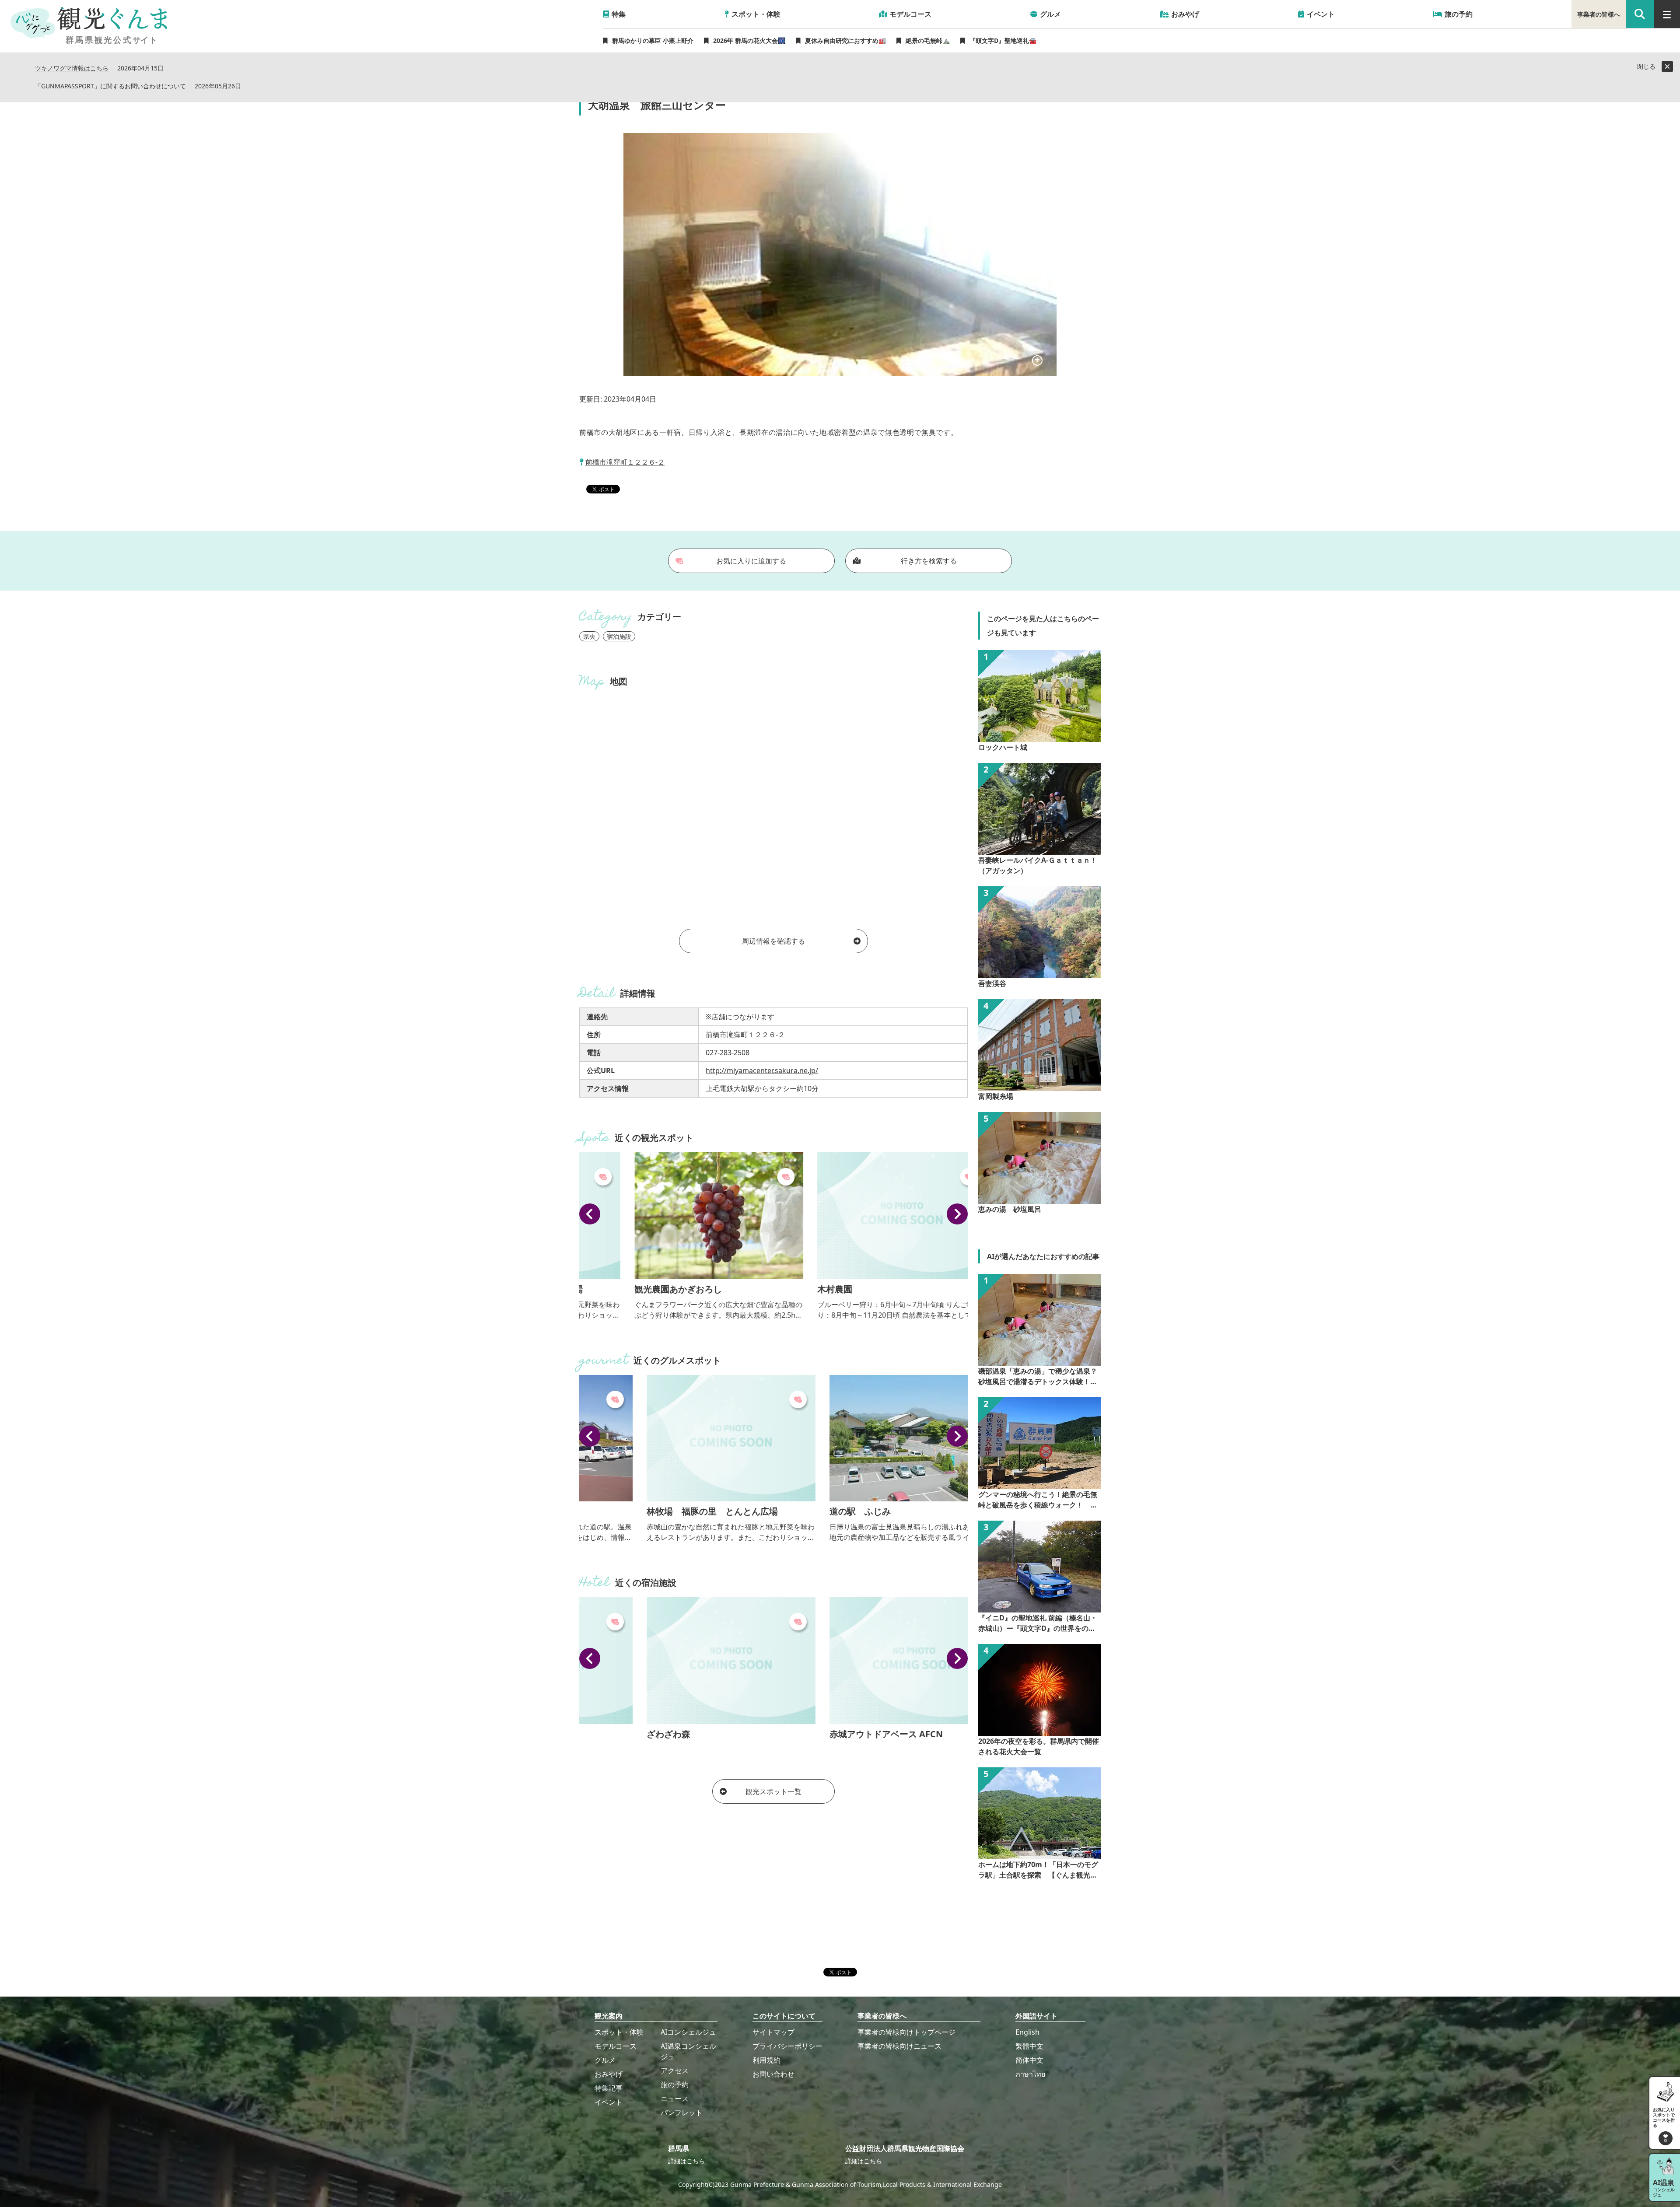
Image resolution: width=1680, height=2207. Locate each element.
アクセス (675, 2071)
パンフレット (682, 2113)
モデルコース (616, 2046)
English (1027, 2032)
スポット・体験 (619, 2032)
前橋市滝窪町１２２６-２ (625, 462)
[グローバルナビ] (1667, 14)
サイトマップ (773, 2032)
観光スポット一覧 (773, 1791)
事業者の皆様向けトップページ (906, 2032)
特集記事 (609, 2088)
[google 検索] (1640, 14)
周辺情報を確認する (773, 941)
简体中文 (1029, 2060)
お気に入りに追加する (751, 561)
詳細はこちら (686, 2161)
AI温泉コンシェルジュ (688, 2051)
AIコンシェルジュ (688, 2032)
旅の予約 (675, 2085)
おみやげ (609, 2074)
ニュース (675, 2099)
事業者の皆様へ (1599, 14)
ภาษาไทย (1030, 2074)
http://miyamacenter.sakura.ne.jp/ (762, 1070)
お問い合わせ (773, 2074)
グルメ (605, 2060)
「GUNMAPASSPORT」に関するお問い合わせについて (110, 86)
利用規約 (766, 2060)
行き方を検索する (929, 561)
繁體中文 (1029, 2046)
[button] (590, 1214)
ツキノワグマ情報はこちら (72, 68)
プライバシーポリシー (787, 2046)
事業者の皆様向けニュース (899, 2046)
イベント (609, 2102)
